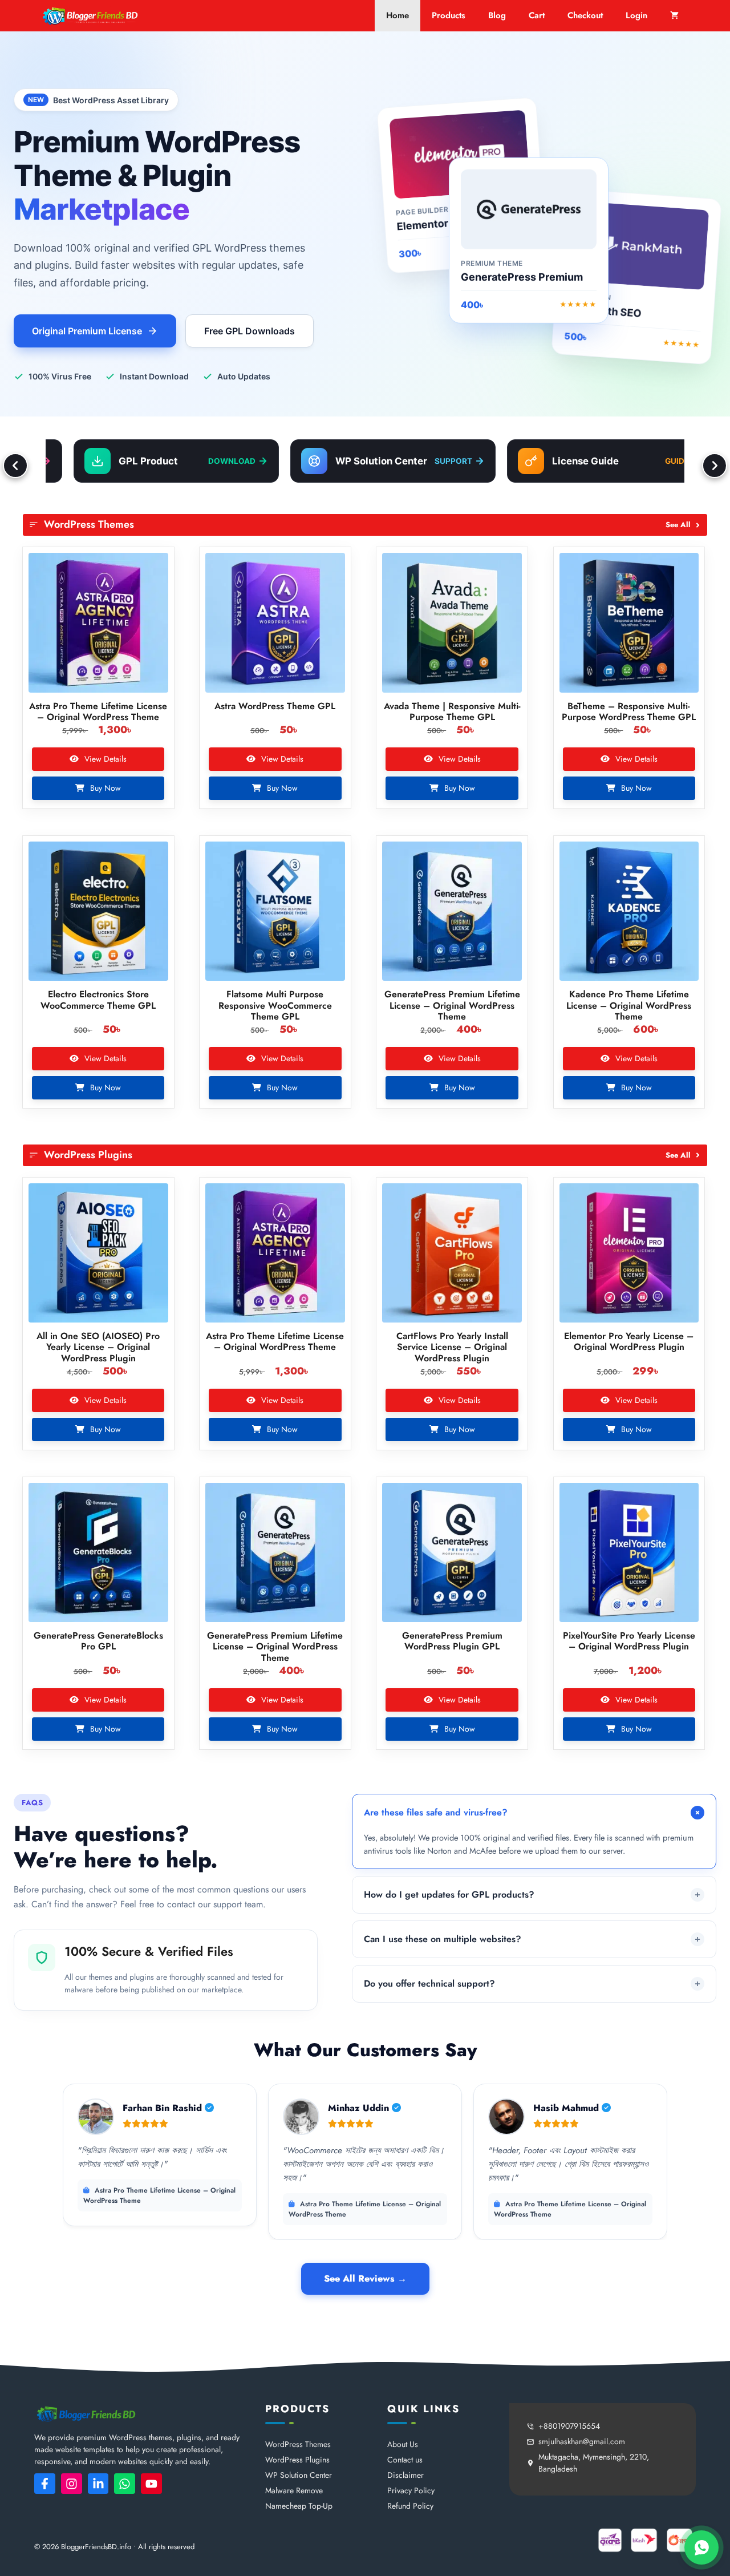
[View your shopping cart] (674, 16)
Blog (497, 15)
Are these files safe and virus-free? (436, 1812)
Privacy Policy (411, 2490)
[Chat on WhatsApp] (701, 2547)
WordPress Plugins (297, 2460)
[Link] (45, 2484)
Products (449, 15)
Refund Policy (410, 2506)
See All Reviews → (365, 2278)
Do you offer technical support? (429, 1983)
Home (398, 15)
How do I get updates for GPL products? (449, 1894)
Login (636, 15)
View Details (104, 759)
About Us (403, 2444)
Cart (537, 15)
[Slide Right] (715, 466)
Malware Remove (294, 2490)
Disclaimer (405, 2475)
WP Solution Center (299, 2475)
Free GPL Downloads (250, 331)
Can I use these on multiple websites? (443, 1939)
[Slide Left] (15, 466)
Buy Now (104, 788)
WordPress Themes (298, 2444)
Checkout (585, 15)
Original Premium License (87, 331)
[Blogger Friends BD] (90, 16)
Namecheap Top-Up (299, 2506)
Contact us (405, 2460)
